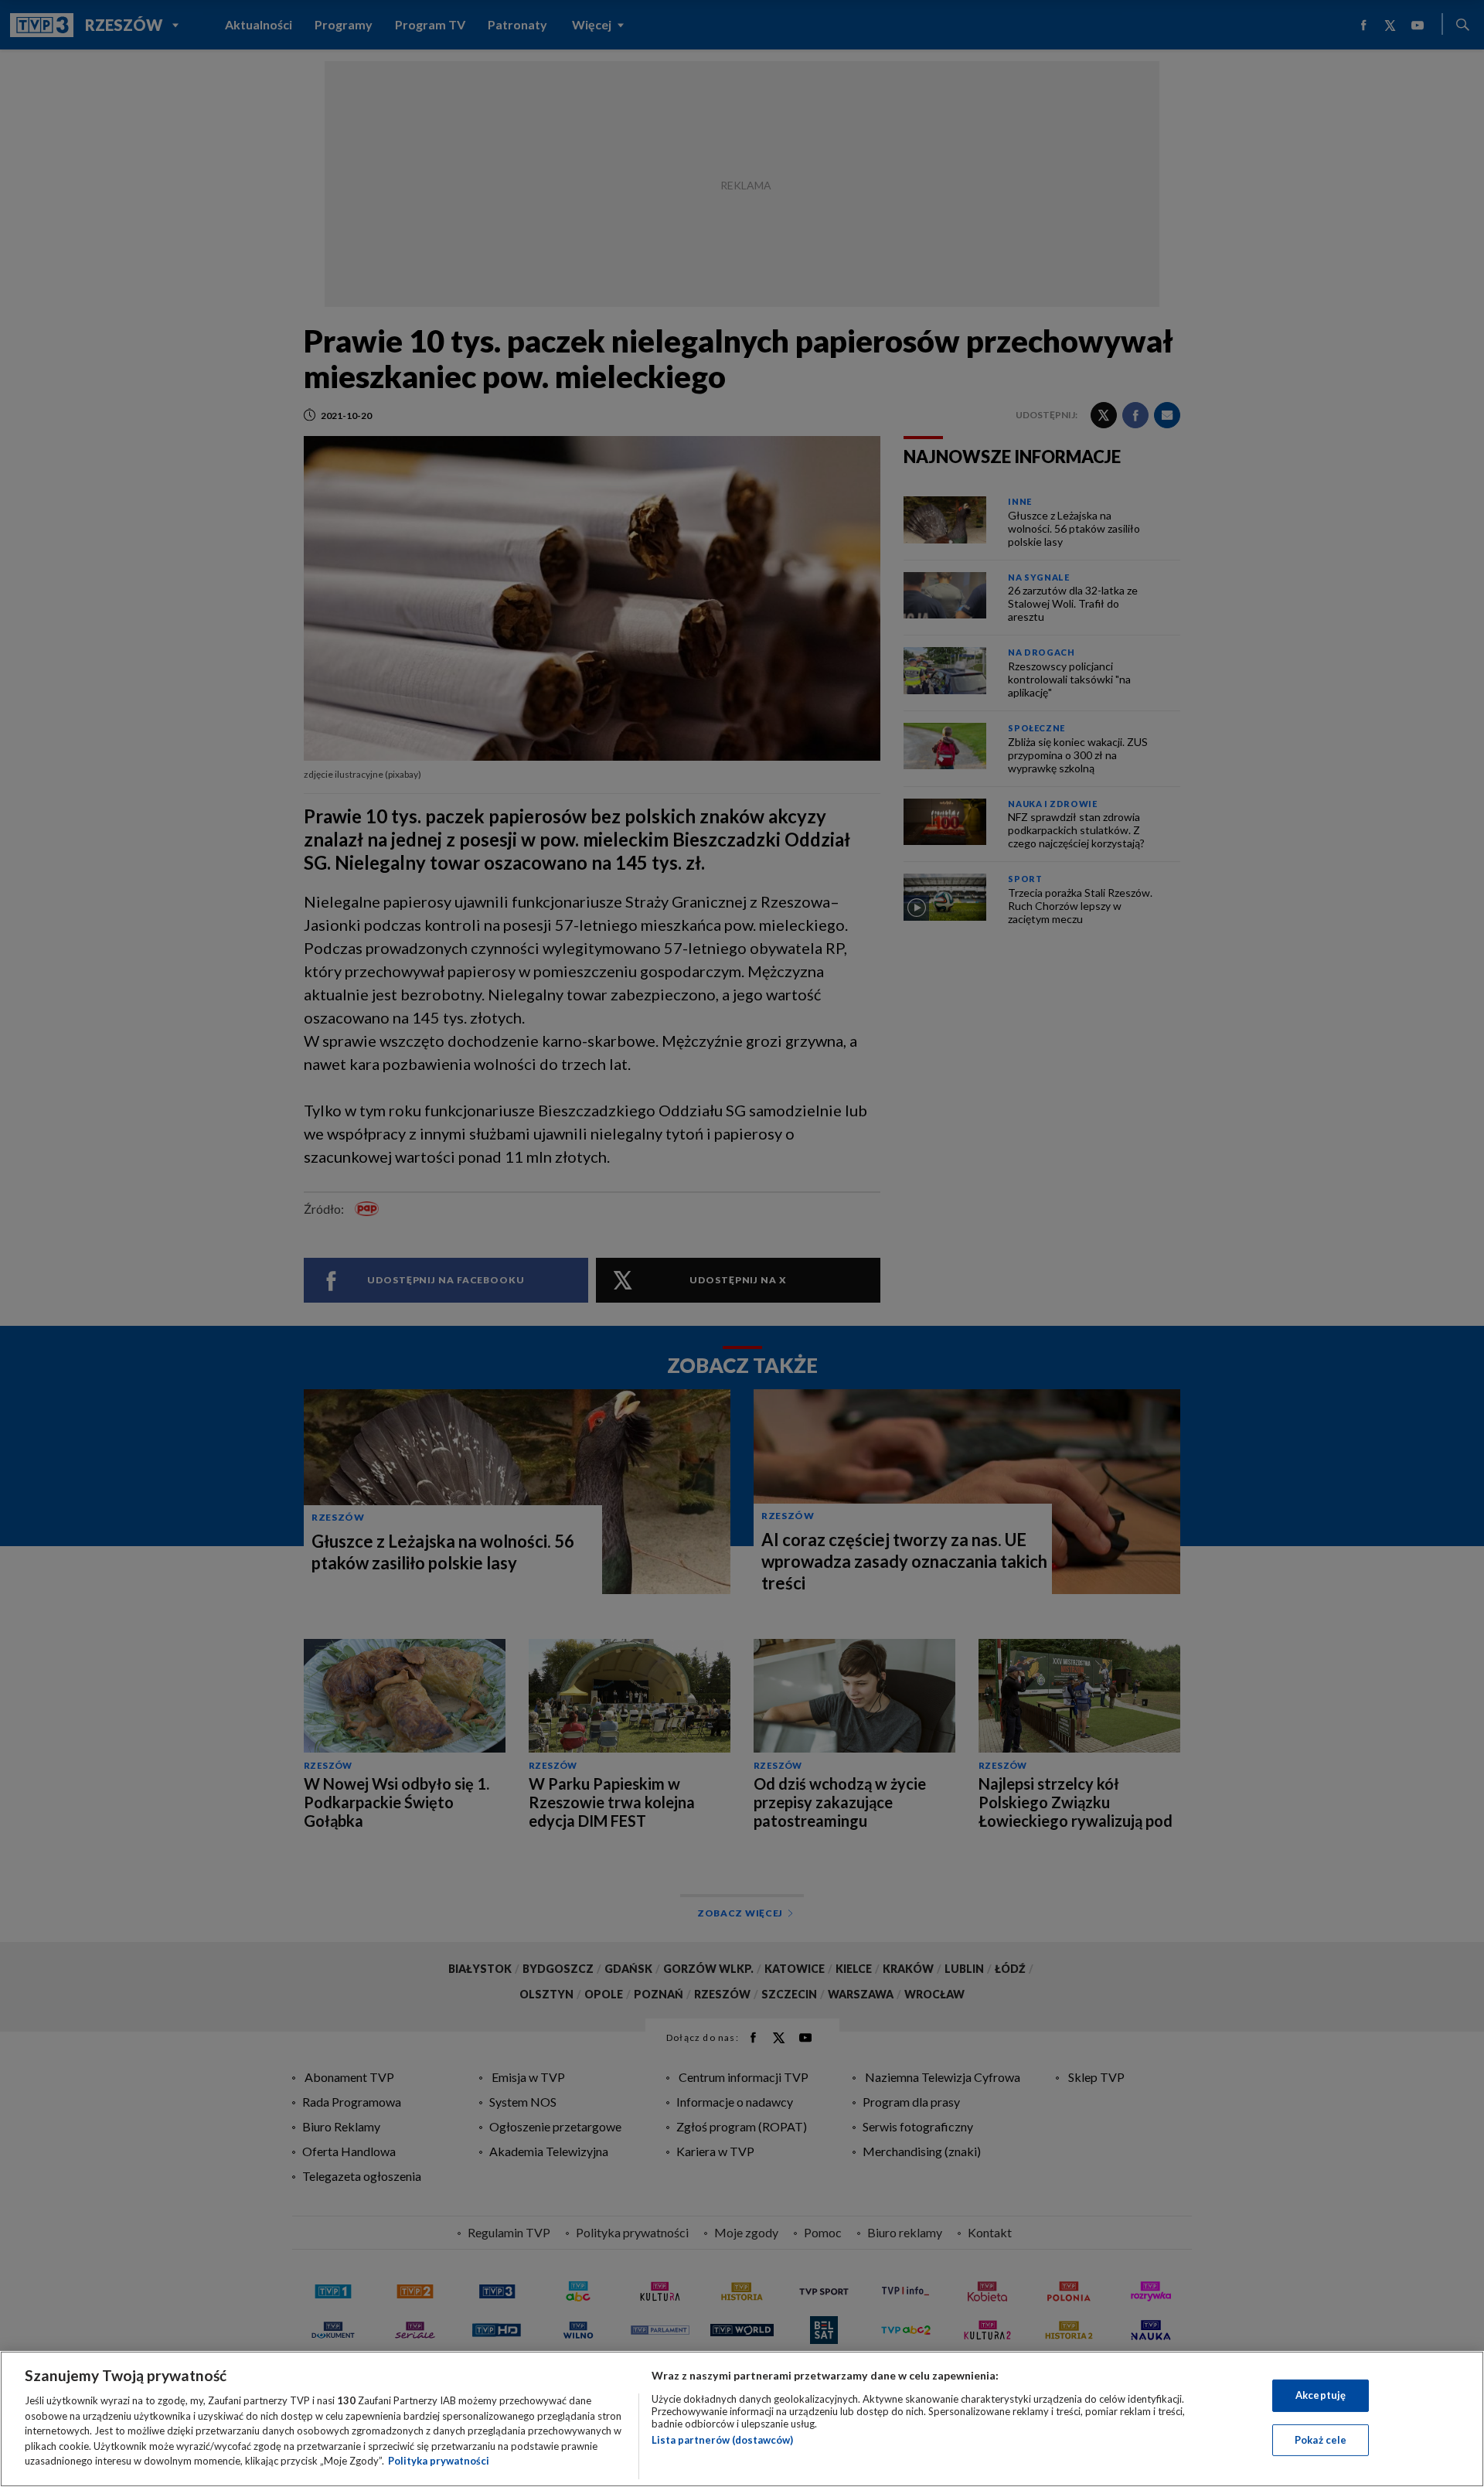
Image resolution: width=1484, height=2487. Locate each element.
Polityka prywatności (439, 2461)
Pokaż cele (1321, 2440)
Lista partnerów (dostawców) (722, 2440)
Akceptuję (1321, 2395)
